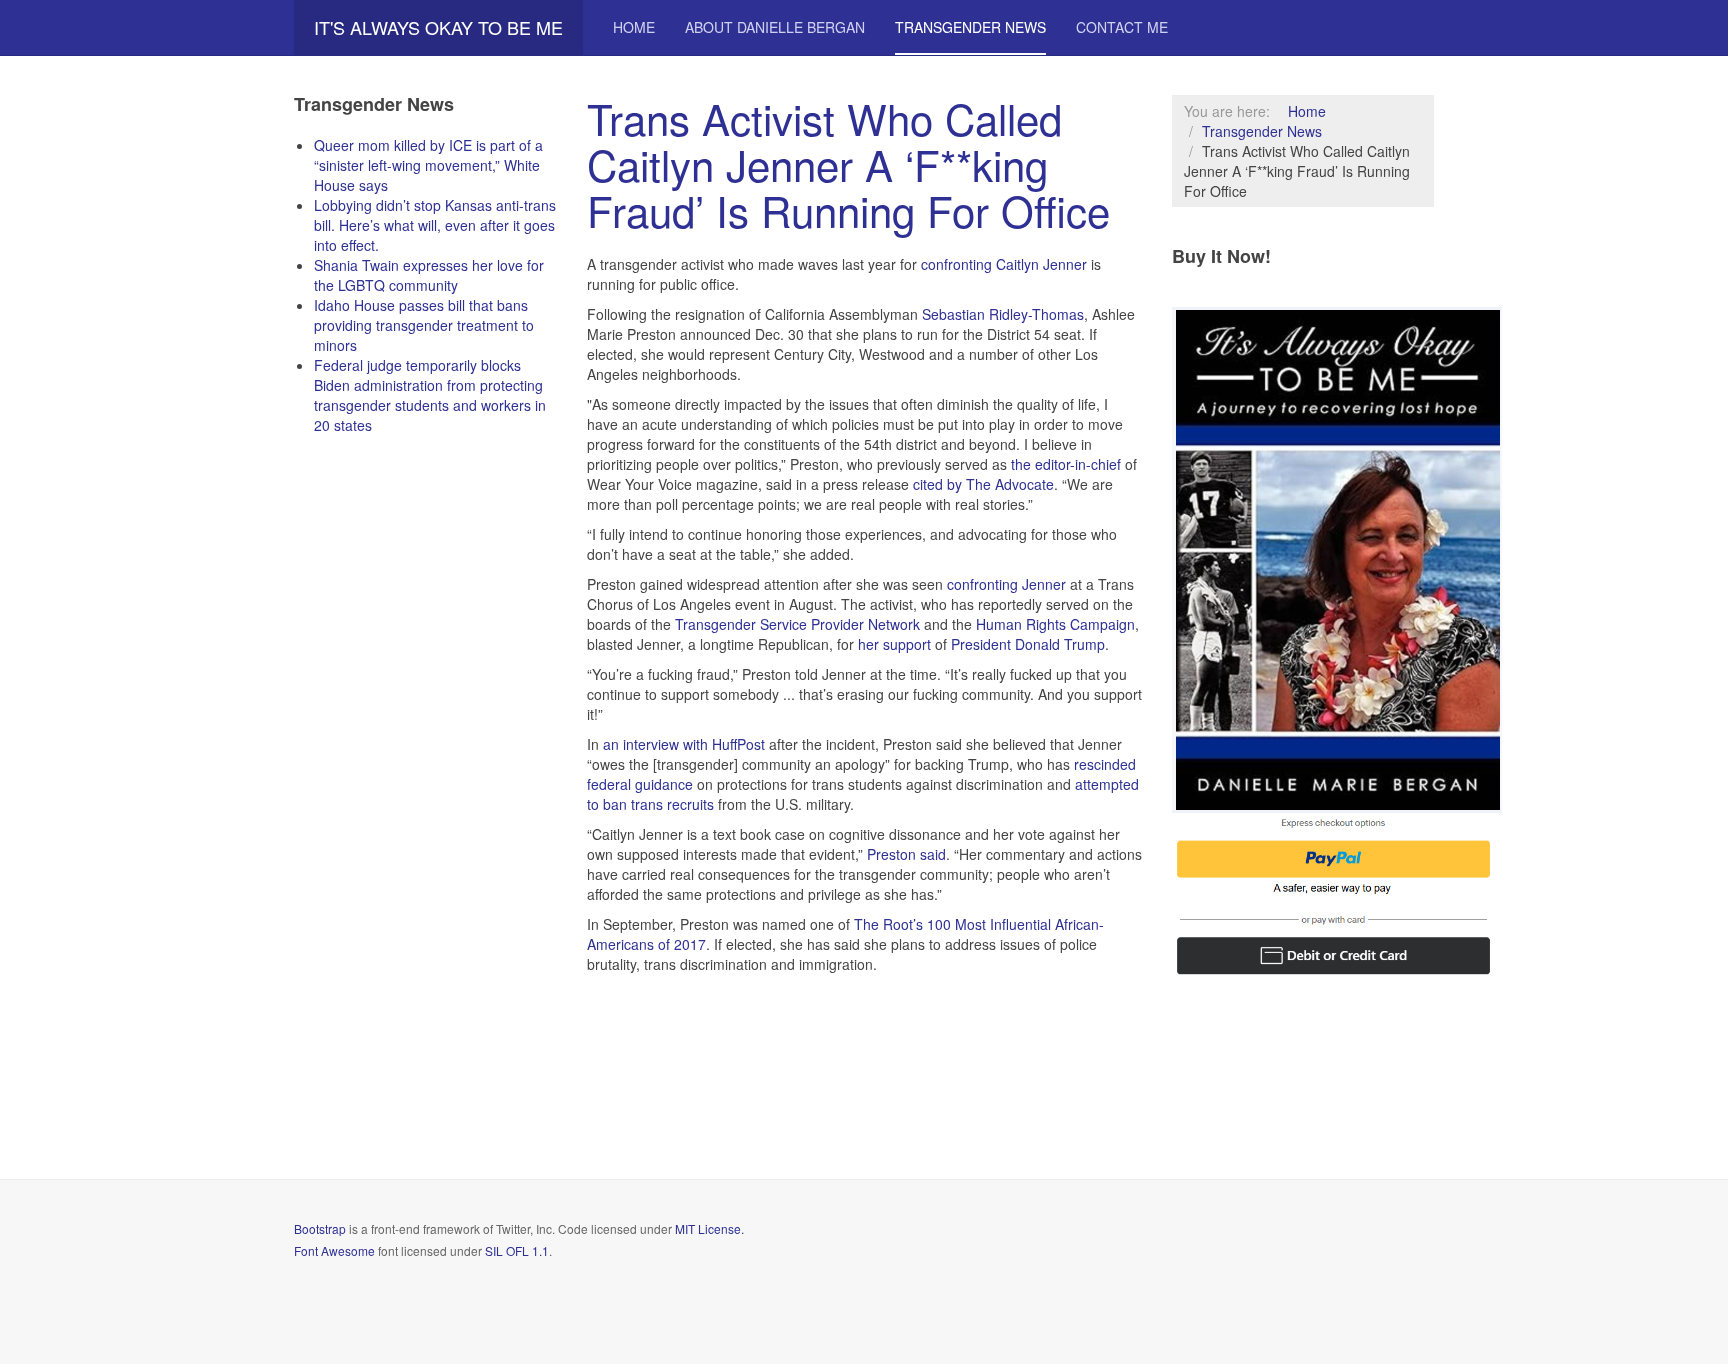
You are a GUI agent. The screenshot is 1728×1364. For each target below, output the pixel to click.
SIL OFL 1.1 (517, 1250)
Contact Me (1122, 27)
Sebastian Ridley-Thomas (1003, 314)
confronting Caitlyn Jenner (1004, 264)
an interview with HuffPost (684, 744)
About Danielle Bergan (775, 27)
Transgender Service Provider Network (797, 624)
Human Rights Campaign (1055, 624)
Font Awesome (334, 1250)
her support (894, 644)
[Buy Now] (1337, 557)
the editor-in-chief (1066, 464)
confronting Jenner (1006, 584)
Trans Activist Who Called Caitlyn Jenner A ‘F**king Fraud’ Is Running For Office (848, 164)
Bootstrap (320, 1228)
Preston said (906, 854)
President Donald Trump (1028, 644)
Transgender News (970, 27)
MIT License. (709, 1228)
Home (634, 27)
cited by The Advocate (983, 484)
